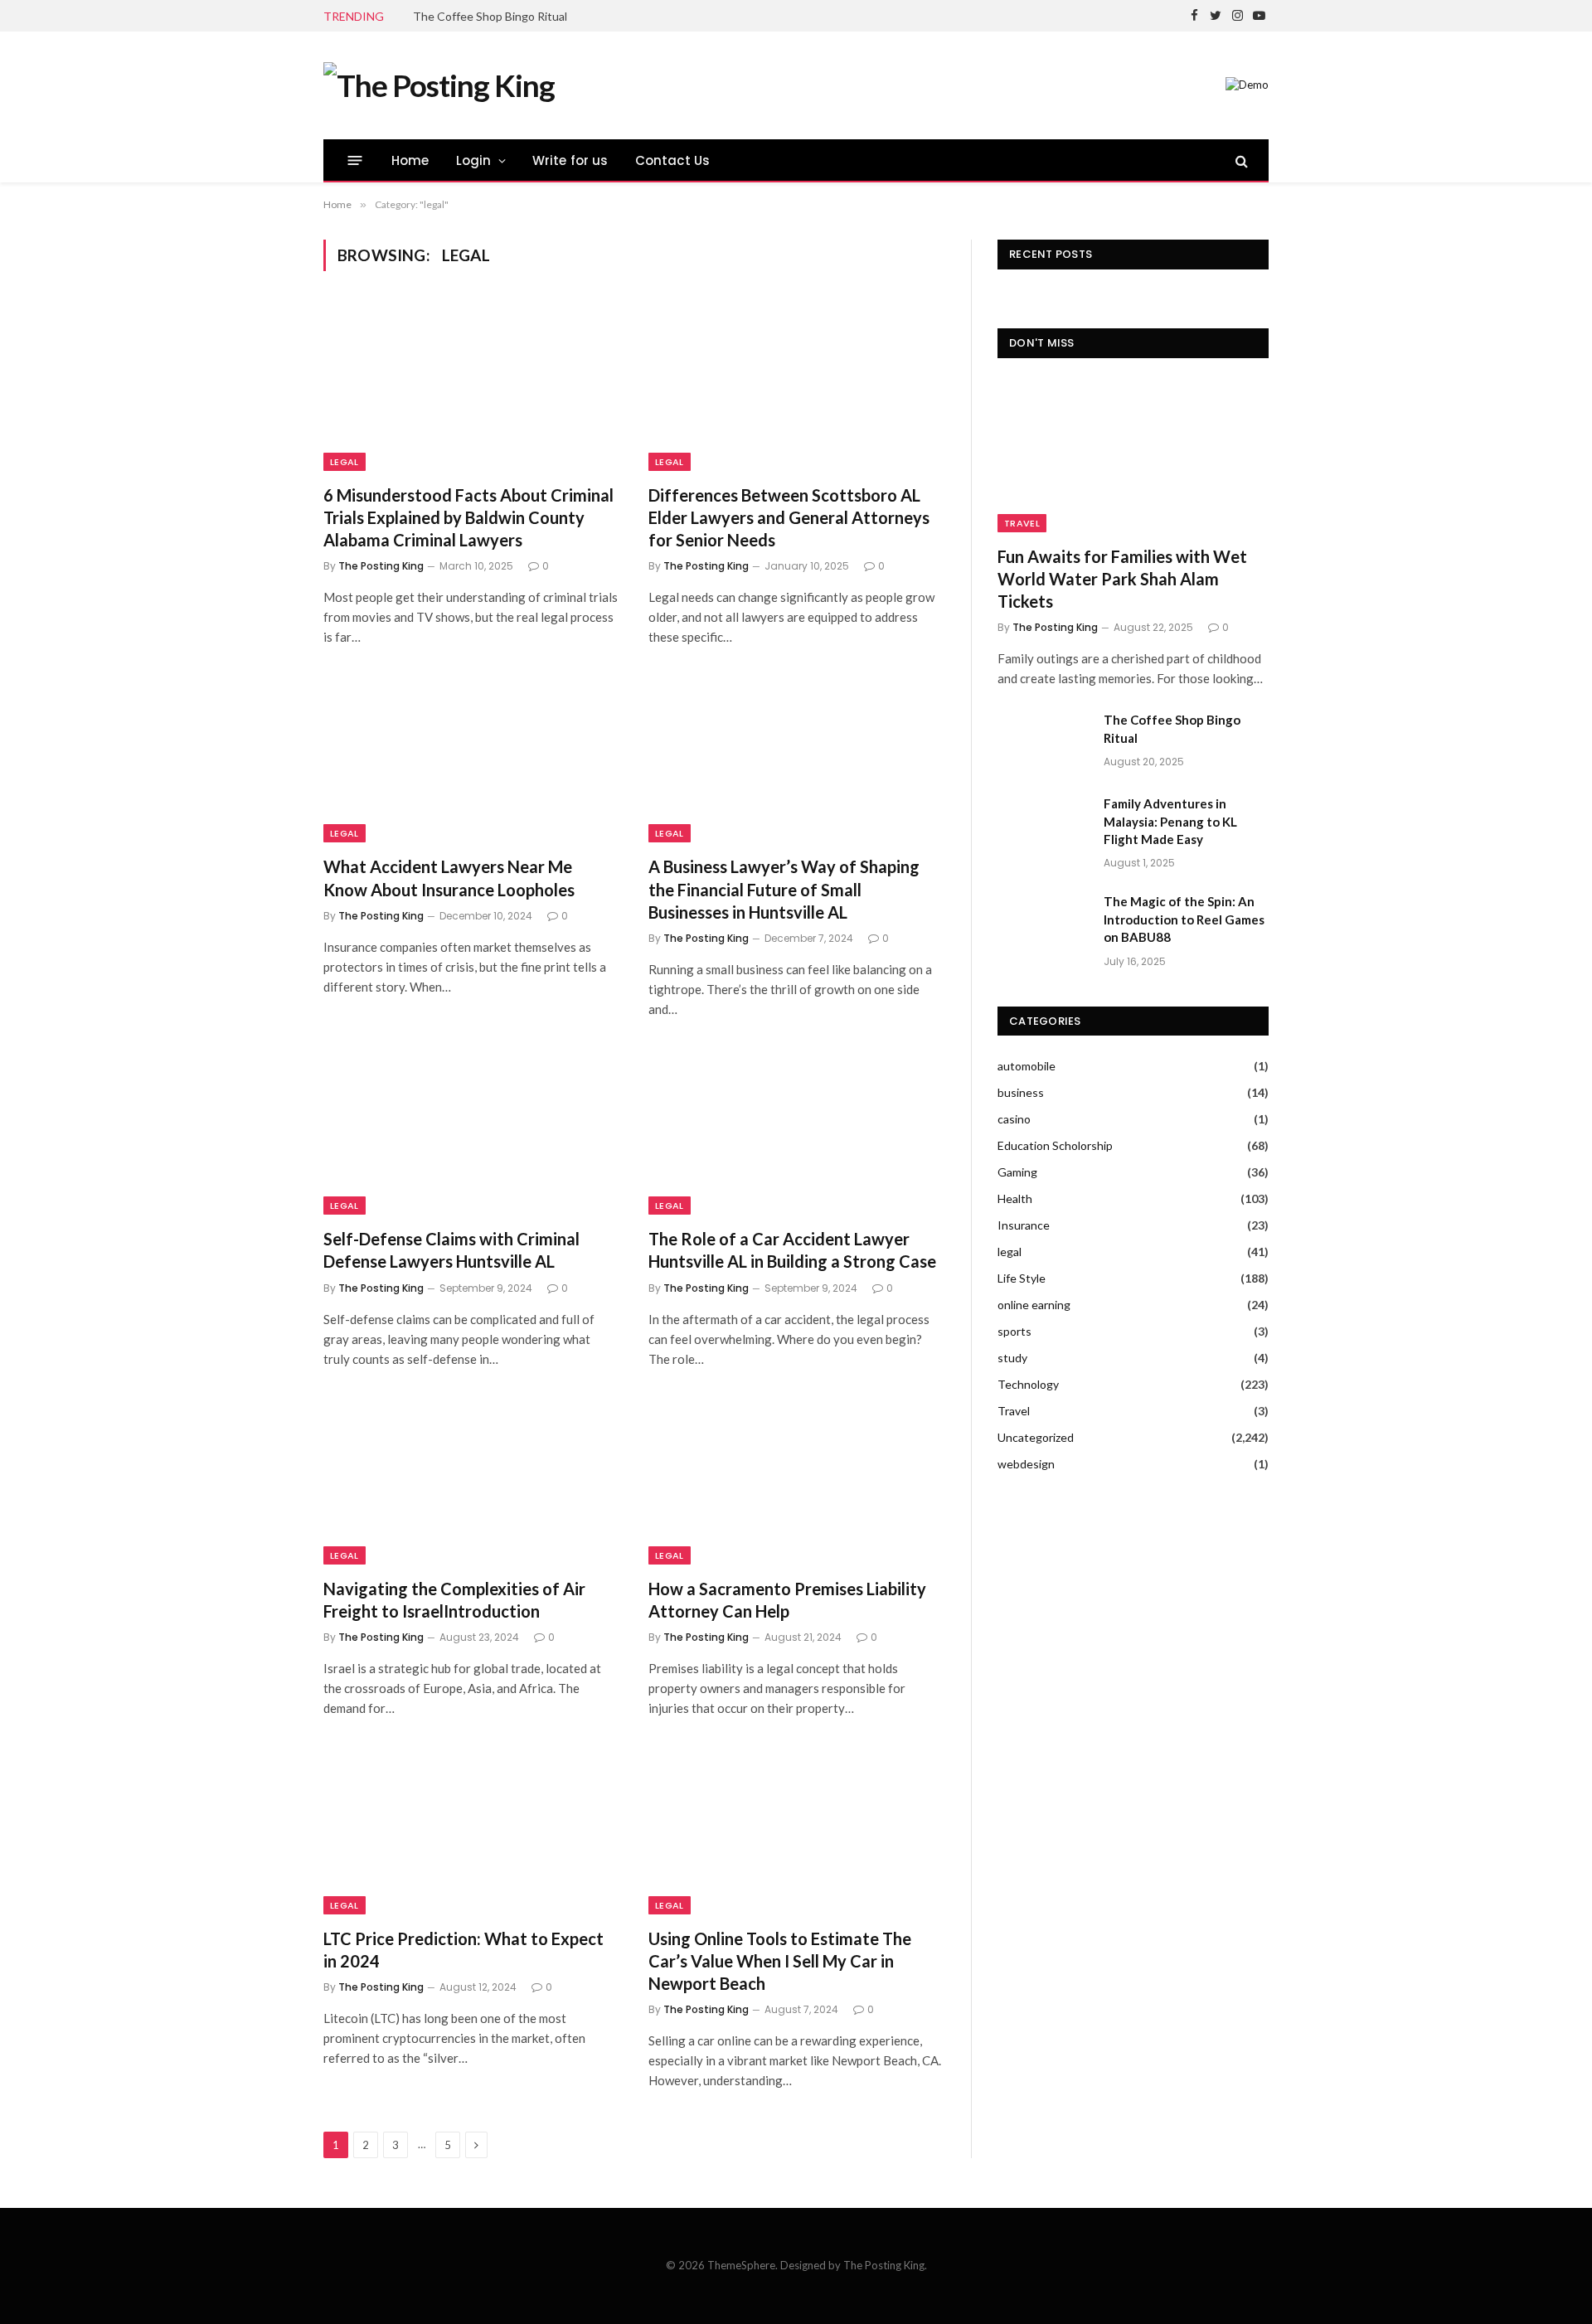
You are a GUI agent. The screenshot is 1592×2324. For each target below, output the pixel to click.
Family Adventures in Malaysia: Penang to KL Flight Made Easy (1170, 821)
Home (410, 160)
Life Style (1022, 1278)
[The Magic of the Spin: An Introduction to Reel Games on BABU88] (1043, 923)
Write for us (570, 160)
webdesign (1026, 1464)
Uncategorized (1036, 1437)
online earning (1034, 1305)
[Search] (1240, 160)
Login (474, 160)
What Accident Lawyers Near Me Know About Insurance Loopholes (449, 878)
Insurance (1024, 1225)
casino (1014, 1119)
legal (345, 462)
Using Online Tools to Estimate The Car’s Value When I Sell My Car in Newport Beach (780, 1961)
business (1021, 1092)
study (1012, 1358)
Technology (1028, 1384)
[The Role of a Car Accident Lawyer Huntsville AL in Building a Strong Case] (796, 1132)
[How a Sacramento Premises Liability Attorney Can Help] (796, 1482)
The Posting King (381, 566)
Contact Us (673, 160)
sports (1014, 1331)
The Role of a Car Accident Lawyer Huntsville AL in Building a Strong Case (792, 1250)
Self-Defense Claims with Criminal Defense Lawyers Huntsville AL (451, 1250)
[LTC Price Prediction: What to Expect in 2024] (471, 1831)
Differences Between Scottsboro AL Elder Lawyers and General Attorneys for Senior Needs (789, 517)
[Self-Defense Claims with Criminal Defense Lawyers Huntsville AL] (471, 1132)
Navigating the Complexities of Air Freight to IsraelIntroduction (454, 1600)
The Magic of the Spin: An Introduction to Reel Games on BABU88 (1184, 919)
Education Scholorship (1055, 1145)
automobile (1027, 1066)
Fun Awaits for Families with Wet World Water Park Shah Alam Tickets (1122, 579)
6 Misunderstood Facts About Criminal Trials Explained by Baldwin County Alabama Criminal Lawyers (468, 517)
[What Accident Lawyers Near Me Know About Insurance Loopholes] (471, 759)
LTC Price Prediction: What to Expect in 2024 (464, 1950)
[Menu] (355, 160)
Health (1015, 1198)
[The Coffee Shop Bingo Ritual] (1043, 741)
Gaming (1017, 1172)
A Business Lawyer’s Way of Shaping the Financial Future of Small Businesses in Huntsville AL (784, 889)
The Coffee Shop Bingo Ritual (490, 16)
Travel (1022, 523)
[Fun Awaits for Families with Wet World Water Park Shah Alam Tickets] (1133, 456)
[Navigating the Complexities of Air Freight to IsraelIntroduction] (471, 1482)
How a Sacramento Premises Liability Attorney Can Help (787, 1600)
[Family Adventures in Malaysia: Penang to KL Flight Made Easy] (1043, 825)
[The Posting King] (439, 85)
